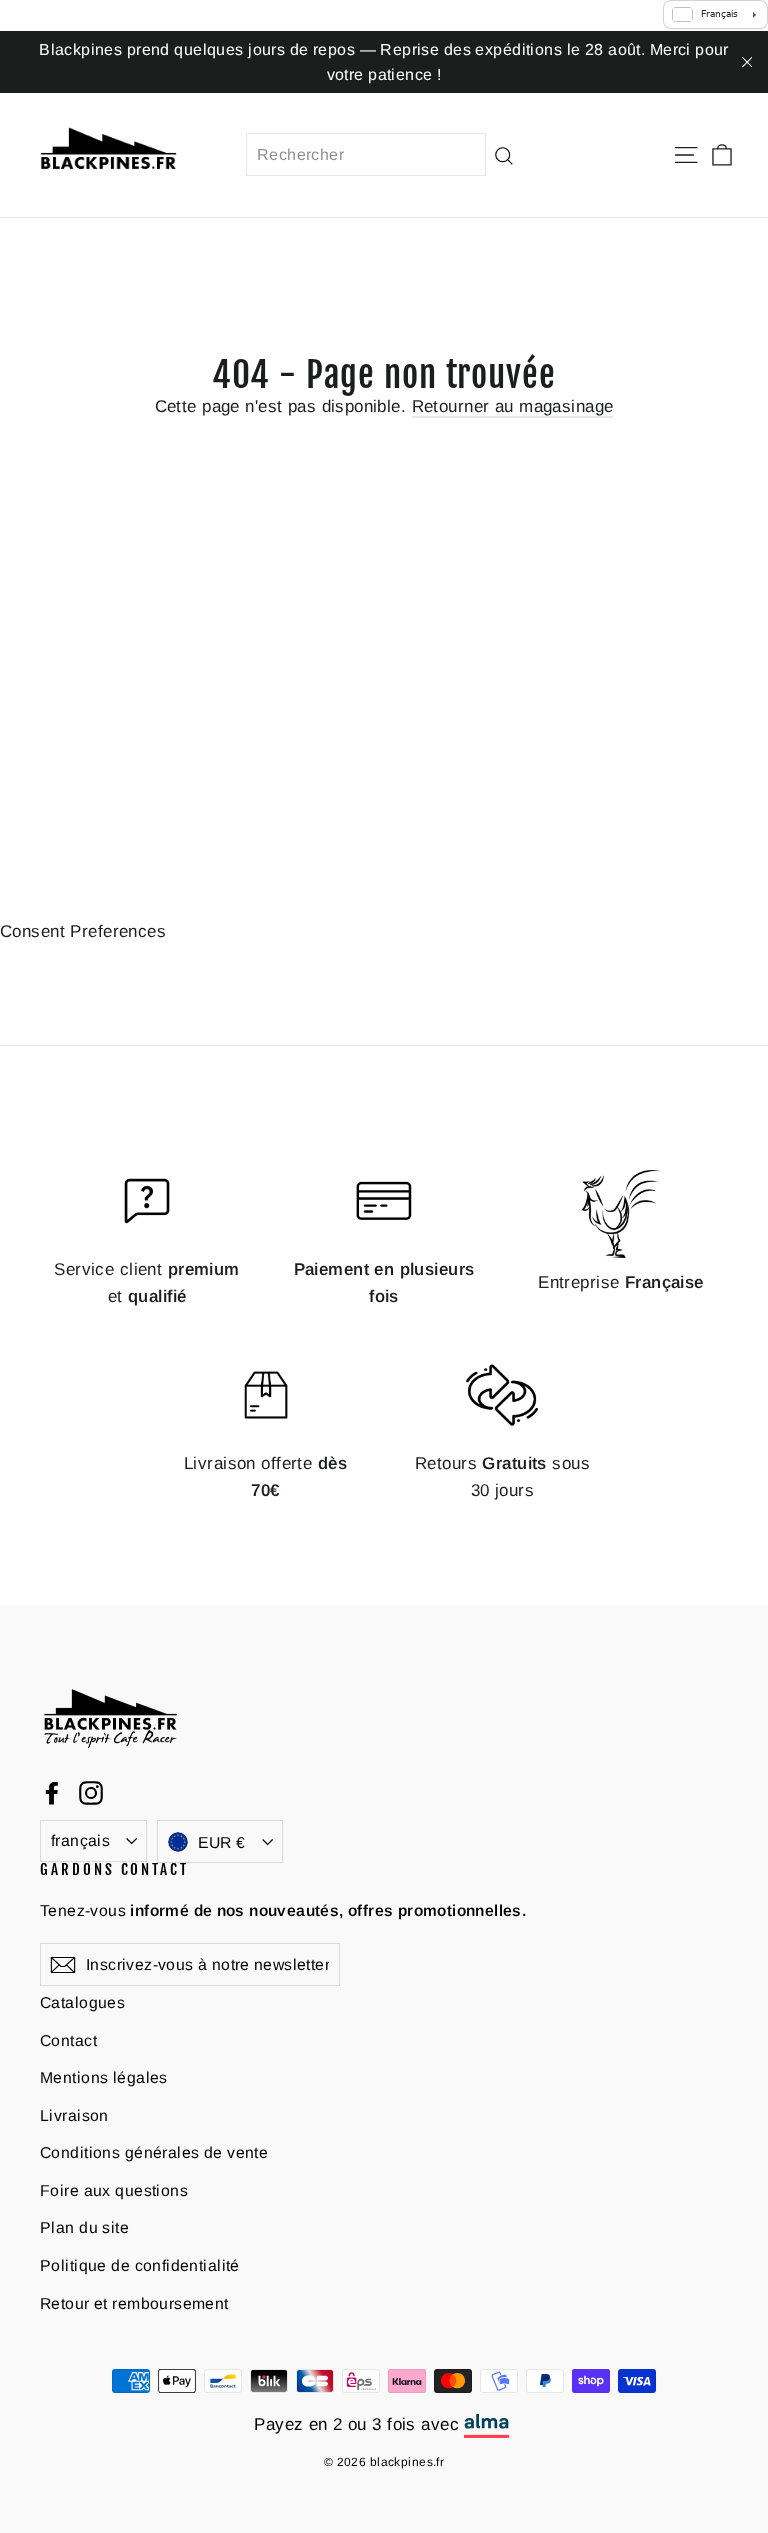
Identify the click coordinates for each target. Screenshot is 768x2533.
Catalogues (82, 2002)
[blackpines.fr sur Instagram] (91, 1791)
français (80, 1840)
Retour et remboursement (134, 2303)
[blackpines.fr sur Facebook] (52, 1791)
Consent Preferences (83, 931)
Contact (68, 2040)
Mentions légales (104, 2077)
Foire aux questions (114, 2190)
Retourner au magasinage (513, 406)
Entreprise (621, 1282)
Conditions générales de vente (154, 2152)
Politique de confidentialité (140, 2265)
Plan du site (84, 2227)
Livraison (74, 2115)
